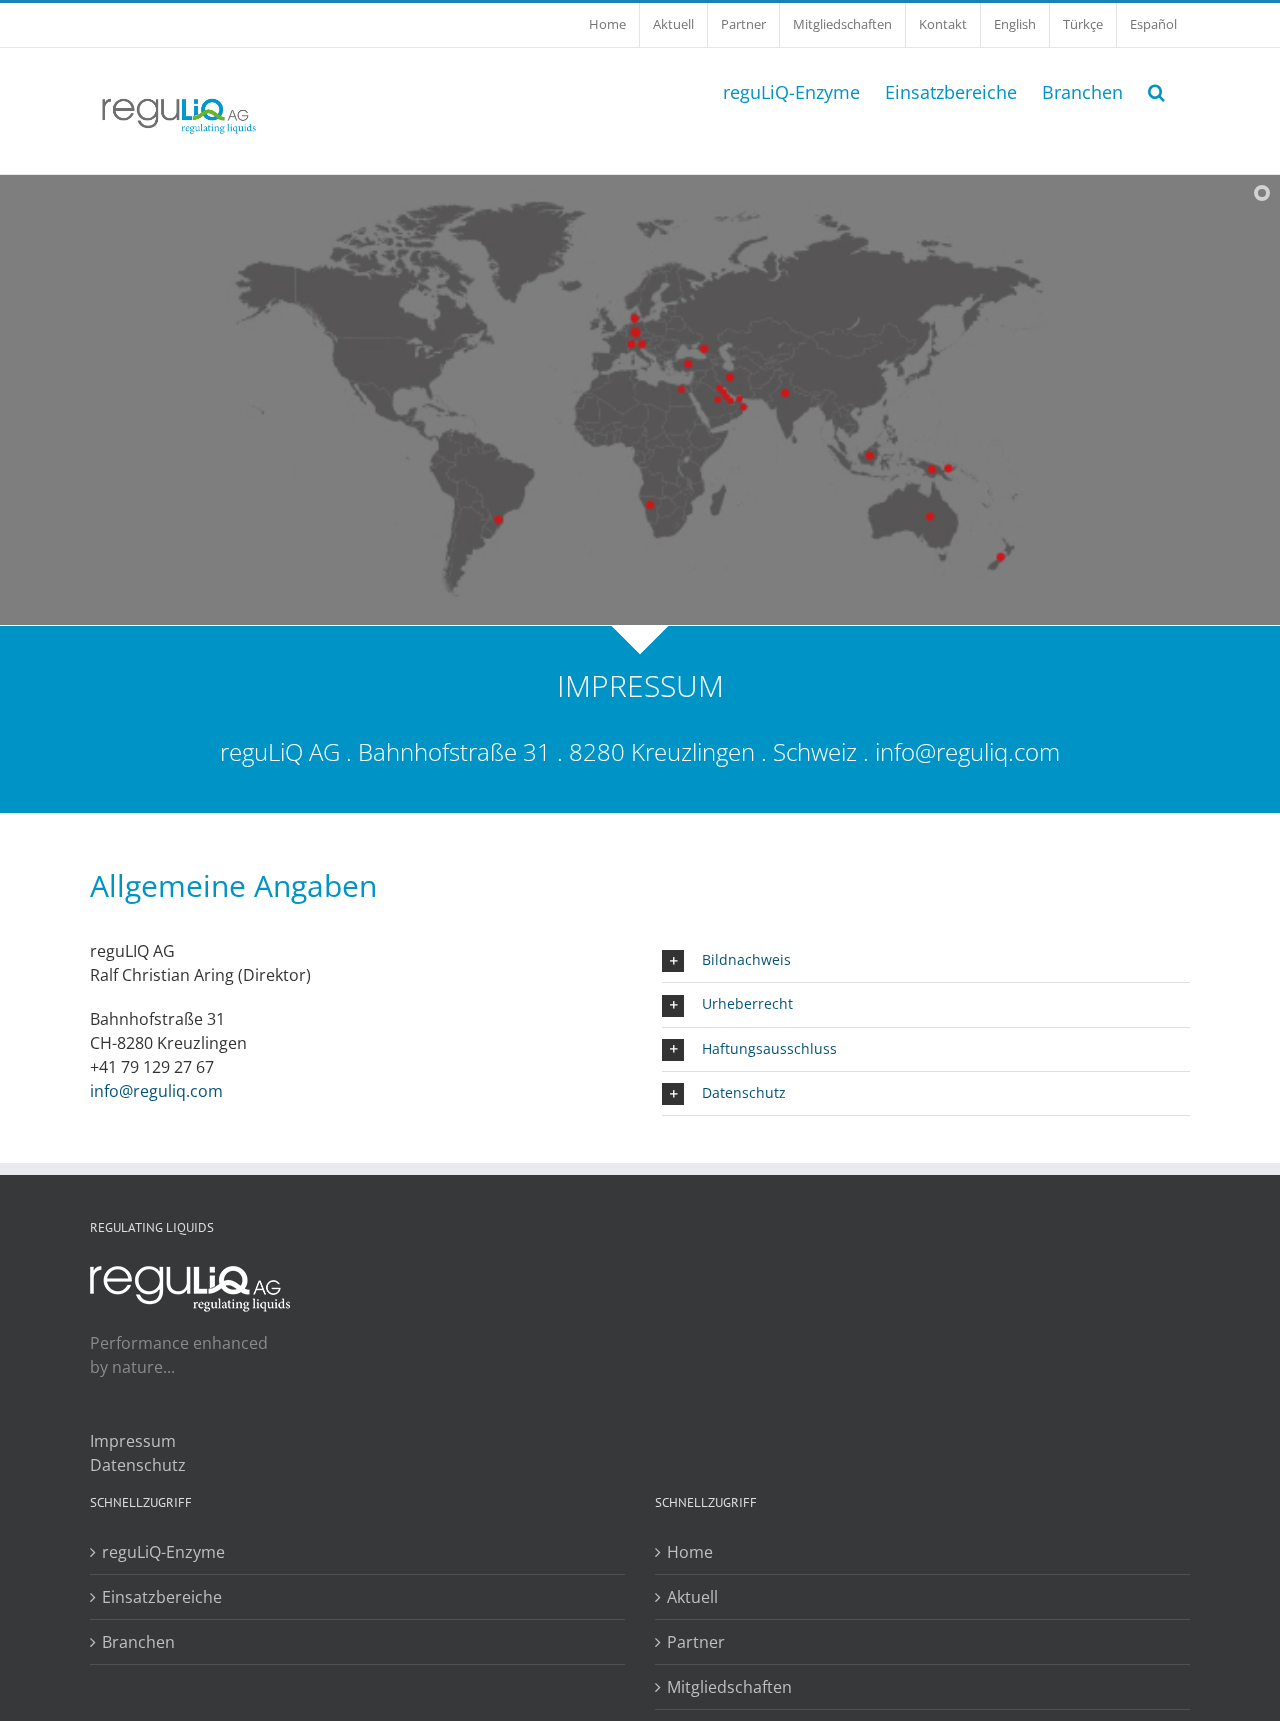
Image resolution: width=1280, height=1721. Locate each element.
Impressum (133, 1441)
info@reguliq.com (967, 751)
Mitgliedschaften (729, 1687)
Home (690, 1552)
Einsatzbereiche (162, 1597)
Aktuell (692, 1597)
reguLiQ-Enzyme (163, 1552)
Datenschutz (138, 1465)
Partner (696, 1642)
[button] (1156, 90)
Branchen (138, 1642)
